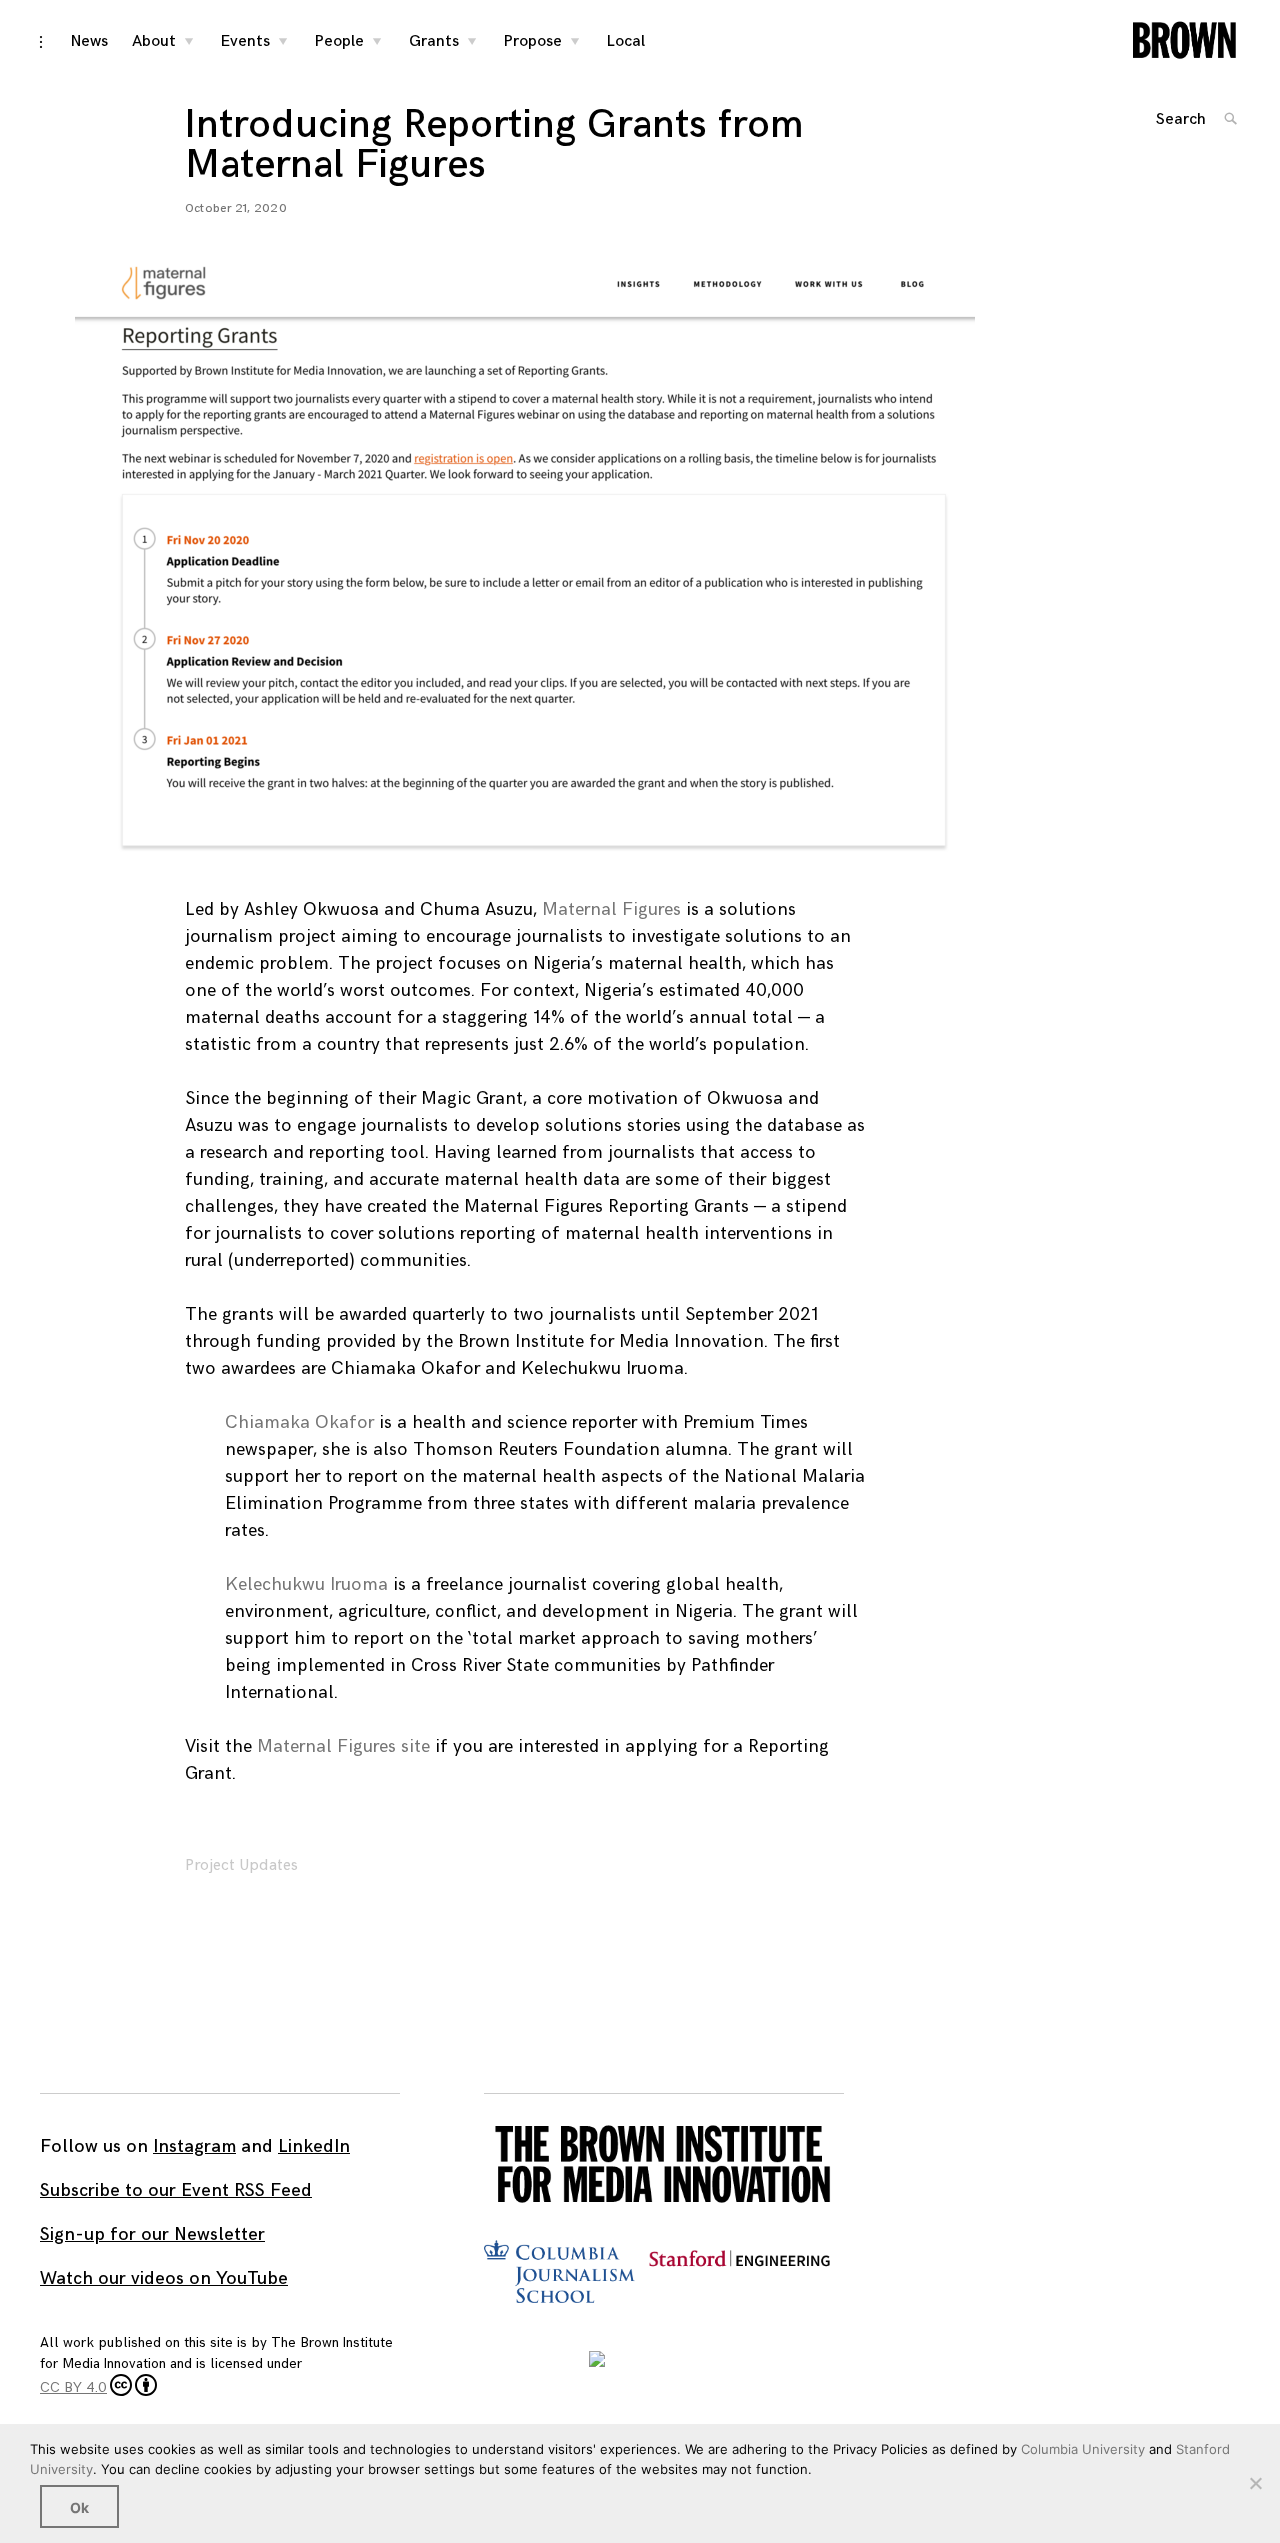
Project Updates (241, 1865)
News (89, 41)
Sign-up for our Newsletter (152, 2234)
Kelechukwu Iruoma (306, 1584)
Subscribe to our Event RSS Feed (176, 2190)
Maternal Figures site (343, 1746)
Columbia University (1083, 2449)
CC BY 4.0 (73, 2387)
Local (626, 41)
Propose (533, 41)
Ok (79, 2507)
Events (245, 41)
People (339, 41)
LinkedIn (314, 2146)
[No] (1255, 2483)
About (154, 41)
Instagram (194, 2146)
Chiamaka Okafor (299, 1422)
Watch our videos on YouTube (164, 2278)
